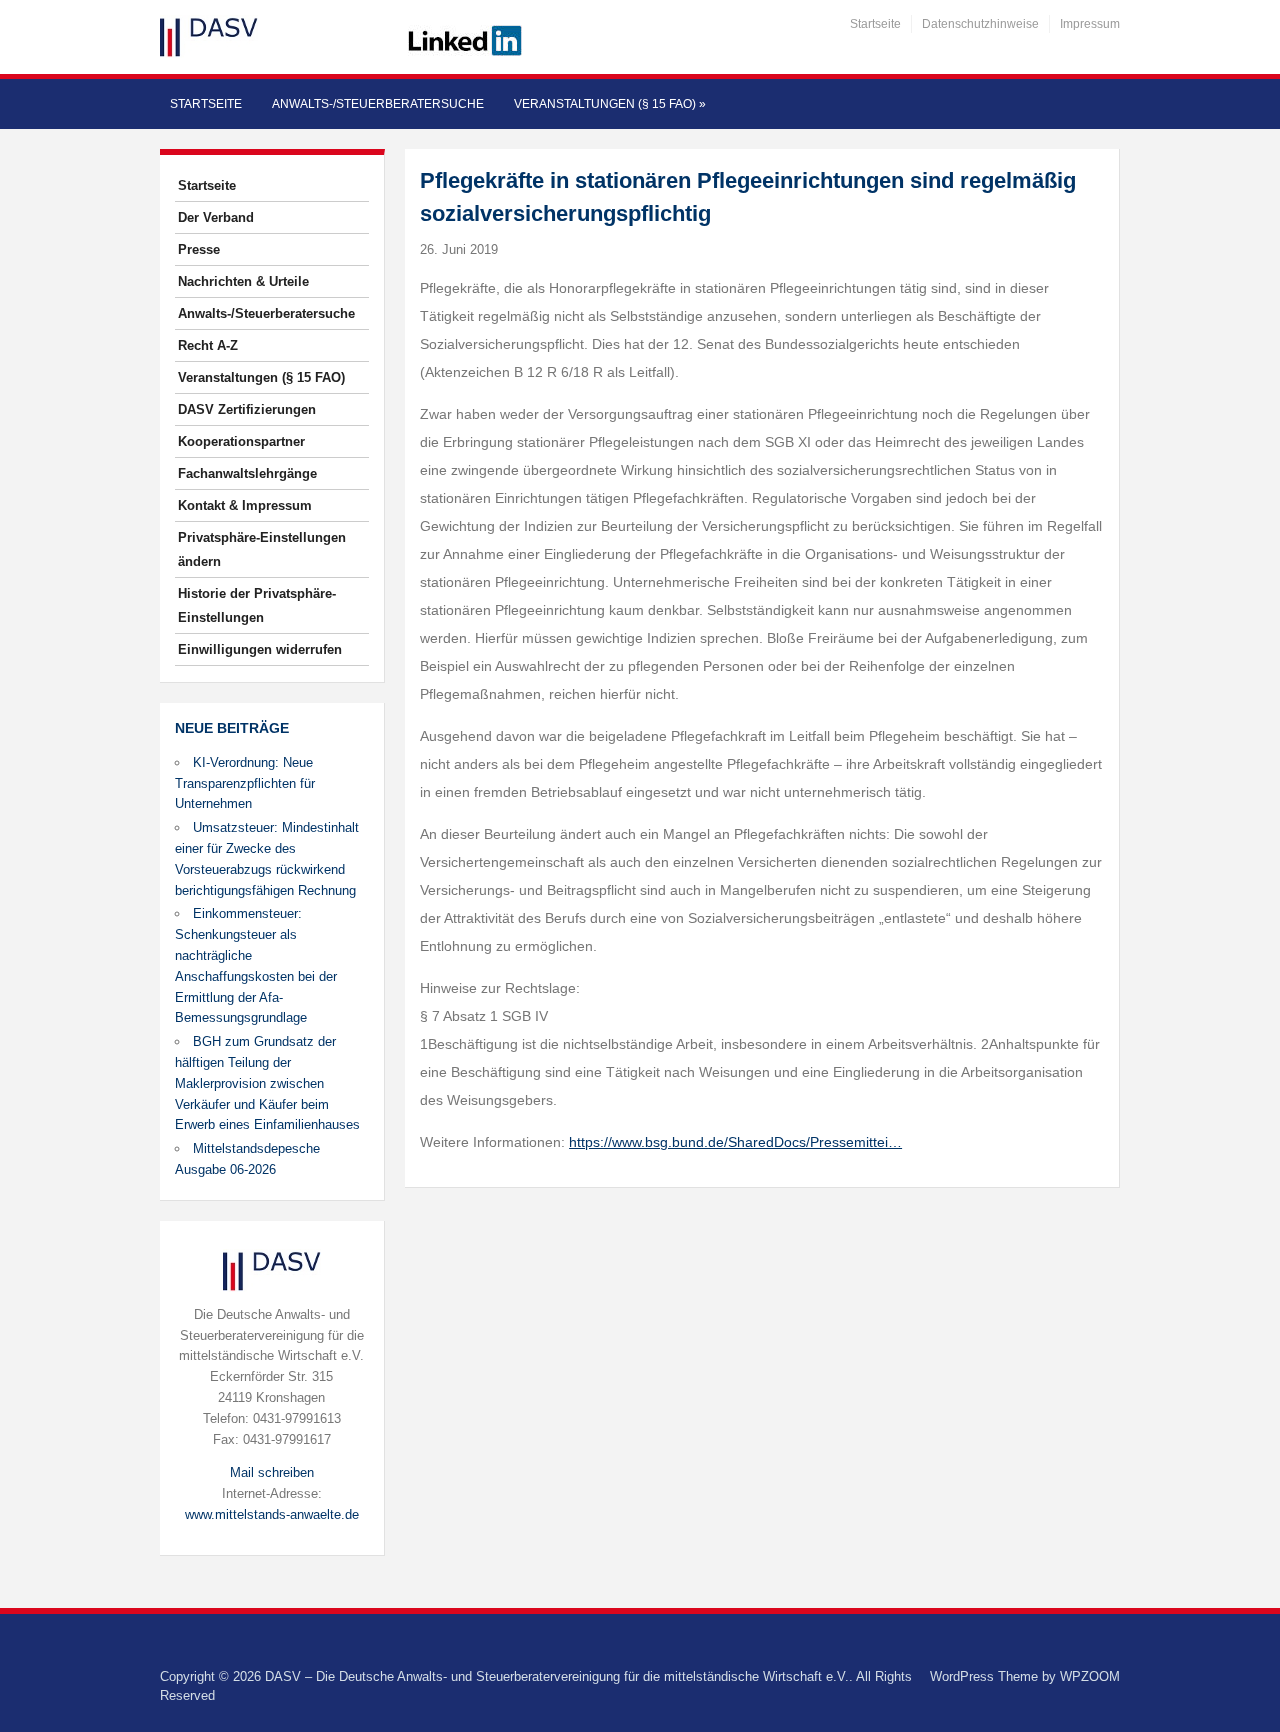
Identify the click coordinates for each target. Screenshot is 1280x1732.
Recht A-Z (208, 345)
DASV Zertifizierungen (247, 409)
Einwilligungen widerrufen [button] (260, 649)
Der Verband (216, 217)
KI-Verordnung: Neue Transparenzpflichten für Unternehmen (245, 783)
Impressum (1090, 24)
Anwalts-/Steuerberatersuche (378, 104)
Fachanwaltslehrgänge (247, 473)
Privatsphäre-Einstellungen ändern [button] (262, 549)
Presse (199, 249)
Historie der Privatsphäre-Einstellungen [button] (257, 605)
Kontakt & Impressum (245, 505)
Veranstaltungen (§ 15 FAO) (610, 104)
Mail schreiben (272, 1472)
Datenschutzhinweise (980, 24)
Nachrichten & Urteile (243, 281)
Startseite (875, 24)
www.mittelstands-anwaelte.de (272, 1514)
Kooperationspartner (241, 441)
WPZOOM (1090, 1676)
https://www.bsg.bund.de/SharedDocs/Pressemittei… (735, 1142)
